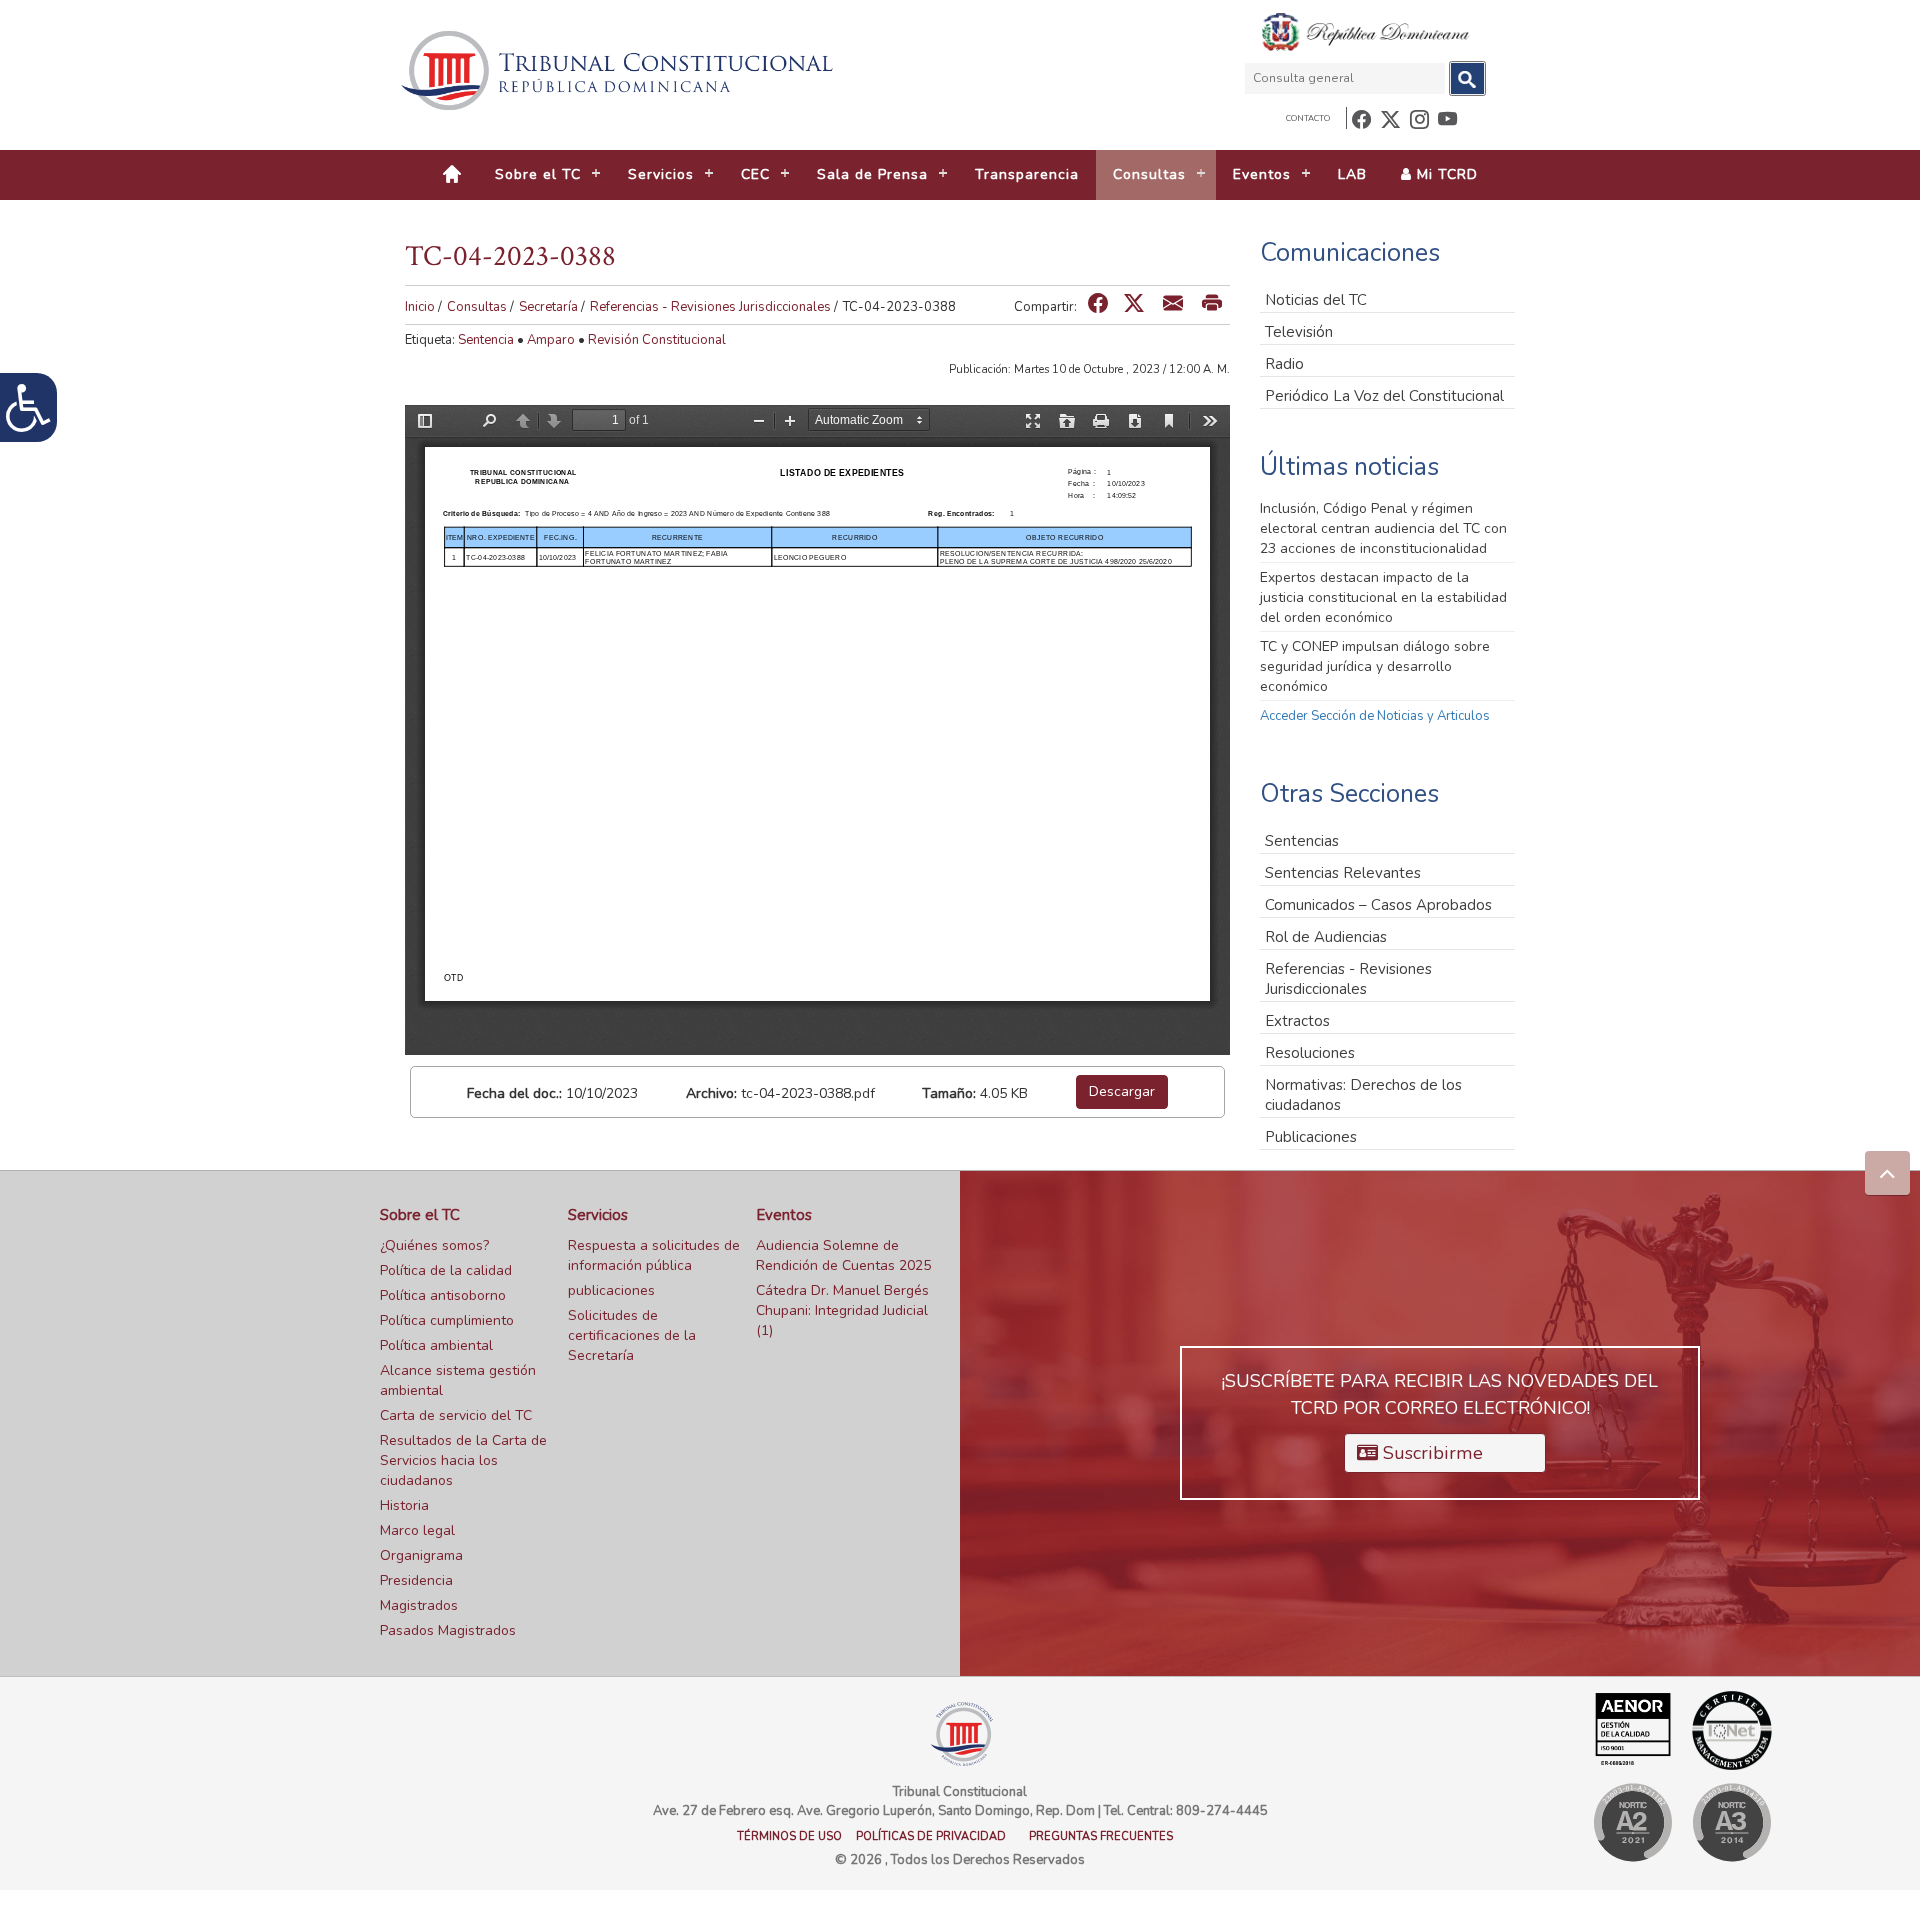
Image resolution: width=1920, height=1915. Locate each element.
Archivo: (711, 1093)
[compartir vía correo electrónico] (1173, 304)
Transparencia (1027, 174)
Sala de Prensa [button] (872, 174)
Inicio (420, 307)
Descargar (1122, 1091)
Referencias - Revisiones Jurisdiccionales (710, 307)
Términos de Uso (789, 1836)
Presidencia (416, 1580)
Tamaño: (949, 1093)
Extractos (1297, 1021)
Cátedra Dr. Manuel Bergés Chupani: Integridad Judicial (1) (842, 1310)
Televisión (1299, 332)
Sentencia (486, 340)
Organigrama (421, 1555)
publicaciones (611, 1290)
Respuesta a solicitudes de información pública (654, 1255)
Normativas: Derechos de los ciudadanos (1363, 1095)
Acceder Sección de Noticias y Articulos (1375, 716)
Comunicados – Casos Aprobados (1378, 905)
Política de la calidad (446, 1270)
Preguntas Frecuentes (1101, 1836)
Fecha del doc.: (514, 1093)
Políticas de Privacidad (931, 1836)
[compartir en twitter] (1134, 304)
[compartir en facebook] (1098, 304)
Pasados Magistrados (448, 1630)
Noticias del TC (1316, 300)
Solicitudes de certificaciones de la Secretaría (632, 1335)
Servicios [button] (661, 174)
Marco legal (417, 1530)
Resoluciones (1310, 1053)
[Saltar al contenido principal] (620, 70)
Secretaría (548, 307)
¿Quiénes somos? (434, 1245)
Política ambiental (436, 1345)
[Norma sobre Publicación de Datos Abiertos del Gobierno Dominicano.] (1731, 1822)
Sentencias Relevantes (1343, 873)
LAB (1352, 174)
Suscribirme (1430, 1453)
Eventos (784, 1215)
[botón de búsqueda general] (1467, 78)
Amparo (551, 340)
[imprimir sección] (1212, 304)
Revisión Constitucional (657, 340)
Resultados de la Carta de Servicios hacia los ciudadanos (463, 1460)
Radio (1284, 364)
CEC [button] (755, 174)
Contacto (1308, 118)
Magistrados (419, 1605)
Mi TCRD (1445, 174)
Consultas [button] (1149, 174)
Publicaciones (1311, 1137)
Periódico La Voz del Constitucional (1384, 396)
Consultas (477, 307)
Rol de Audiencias (1326, 937)
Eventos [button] (1262, 174)
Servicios (598, 1215)
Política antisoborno (443, 1295)
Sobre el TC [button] (538, 174)
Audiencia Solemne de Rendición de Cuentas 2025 (843, 1255)
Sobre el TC (420, 1215)
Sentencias (1302, 841)
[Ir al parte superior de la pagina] (1887, 1173)
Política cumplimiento (447, 1320)
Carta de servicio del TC (456, 1415)
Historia (404, 1505)
